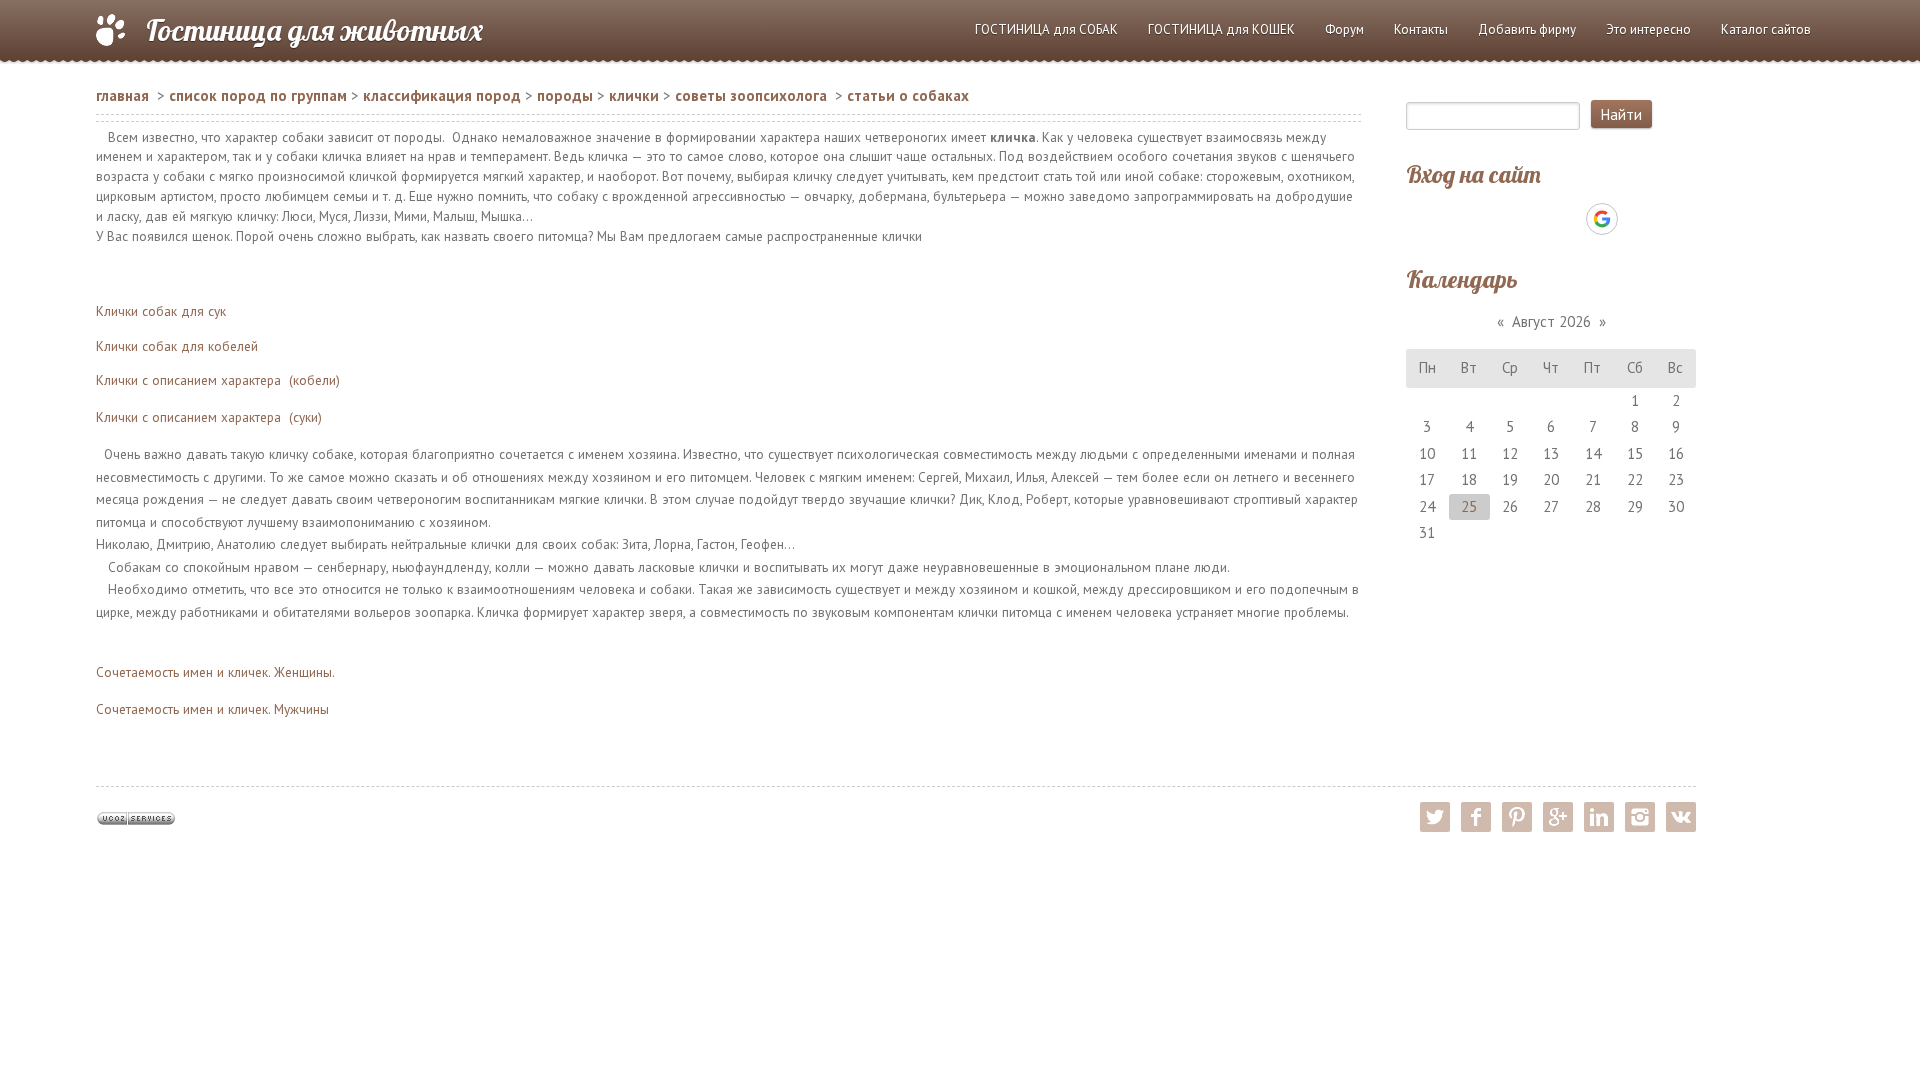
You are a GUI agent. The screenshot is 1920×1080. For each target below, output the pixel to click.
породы (565, 95)
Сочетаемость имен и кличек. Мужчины (212, 709)
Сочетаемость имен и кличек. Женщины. (215, 672)
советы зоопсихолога (751, 95)
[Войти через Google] (1602, 219)
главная (122, 95)
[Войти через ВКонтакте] (1499, 219)
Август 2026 (1551, 321)
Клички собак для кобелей (177, 346)
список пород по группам (258, 95)
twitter (1435, 817)
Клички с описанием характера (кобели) (218, 380)
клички (634, 95)
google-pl (1558, 817)
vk (1681, 817)
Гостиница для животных (314, 30)
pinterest (1517, 817)
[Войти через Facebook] (1533, 219)
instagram (1640, 817)
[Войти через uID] (1465, 219)
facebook (1476, 817)
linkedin (1599, 817)
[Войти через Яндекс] (1567, 219)
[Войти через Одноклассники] (1637, 219)
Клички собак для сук (161, 311)
